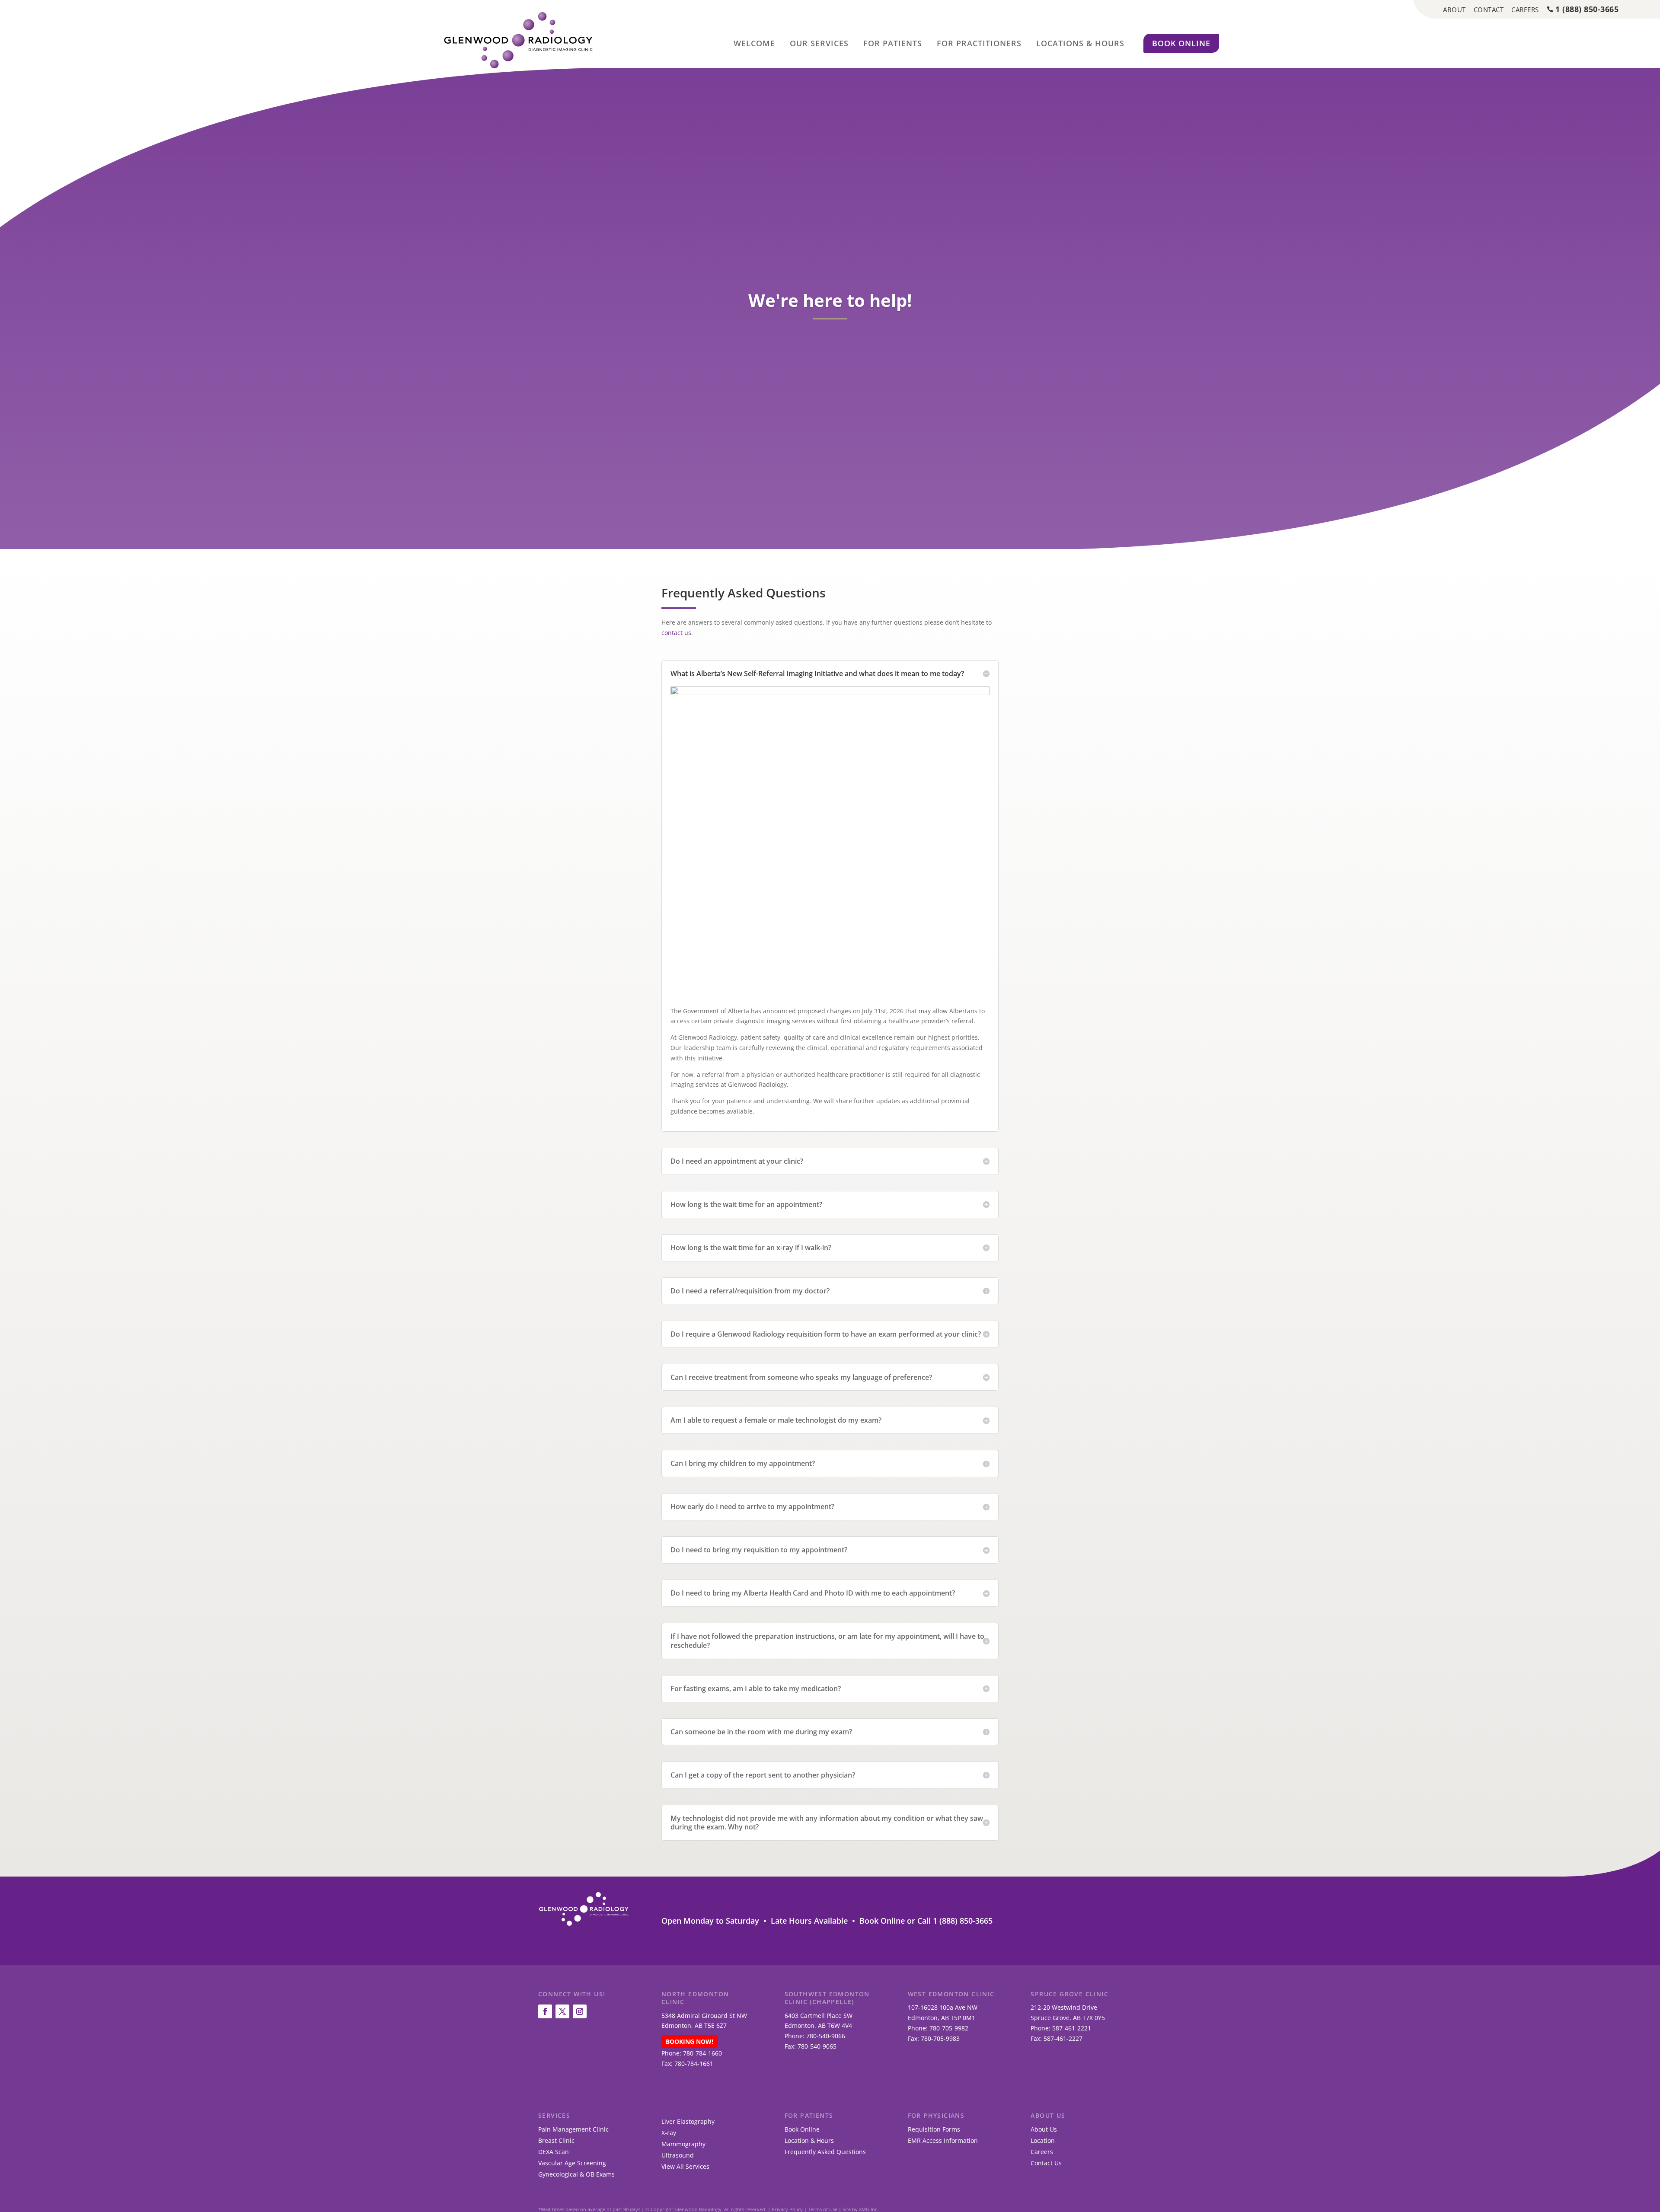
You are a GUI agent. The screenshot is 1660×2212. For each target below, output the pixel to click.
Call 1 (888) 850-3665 (955, 1921)
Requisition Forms (934, 2129)
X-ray (669, 2133)
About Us (1048, 2115)
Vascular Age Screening (572, 2163)
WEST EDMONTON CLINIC (951, 1994)
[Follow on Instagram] (580, 2011)
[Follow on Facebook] (545, 2011)
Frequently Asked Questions (825, 2152)
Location (1043, 2140)
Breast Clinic (556, 2140)
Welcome (754, 43)
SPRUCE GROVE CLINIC (1069, 1994)
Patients (893, 43)
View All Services (685, 2166)
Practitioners (979, 43)
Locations (1080, 43)
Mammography (683, 2144)
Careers (1042, 2152)
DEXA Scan (554, 2152)
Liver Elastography (688, 2121)
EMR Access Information (943, 2140)
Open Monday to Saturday (710, 1921)
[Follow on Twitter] (562, 2011)
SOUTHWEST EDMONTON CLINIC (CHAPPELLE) (827, 1998)
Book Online (1181, 43)
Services (819, 43)
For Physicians (936, 2115)
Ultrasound (678, 2155)
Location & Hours (809, 2140)
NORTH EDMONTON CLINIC (695, 1998)
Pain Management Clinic (573, 2129)
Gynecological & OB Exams (576, 2174)
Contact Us (1046, 2163)
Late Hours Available (809, 1921)
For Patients (809, 2115)
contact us (676, 633)
